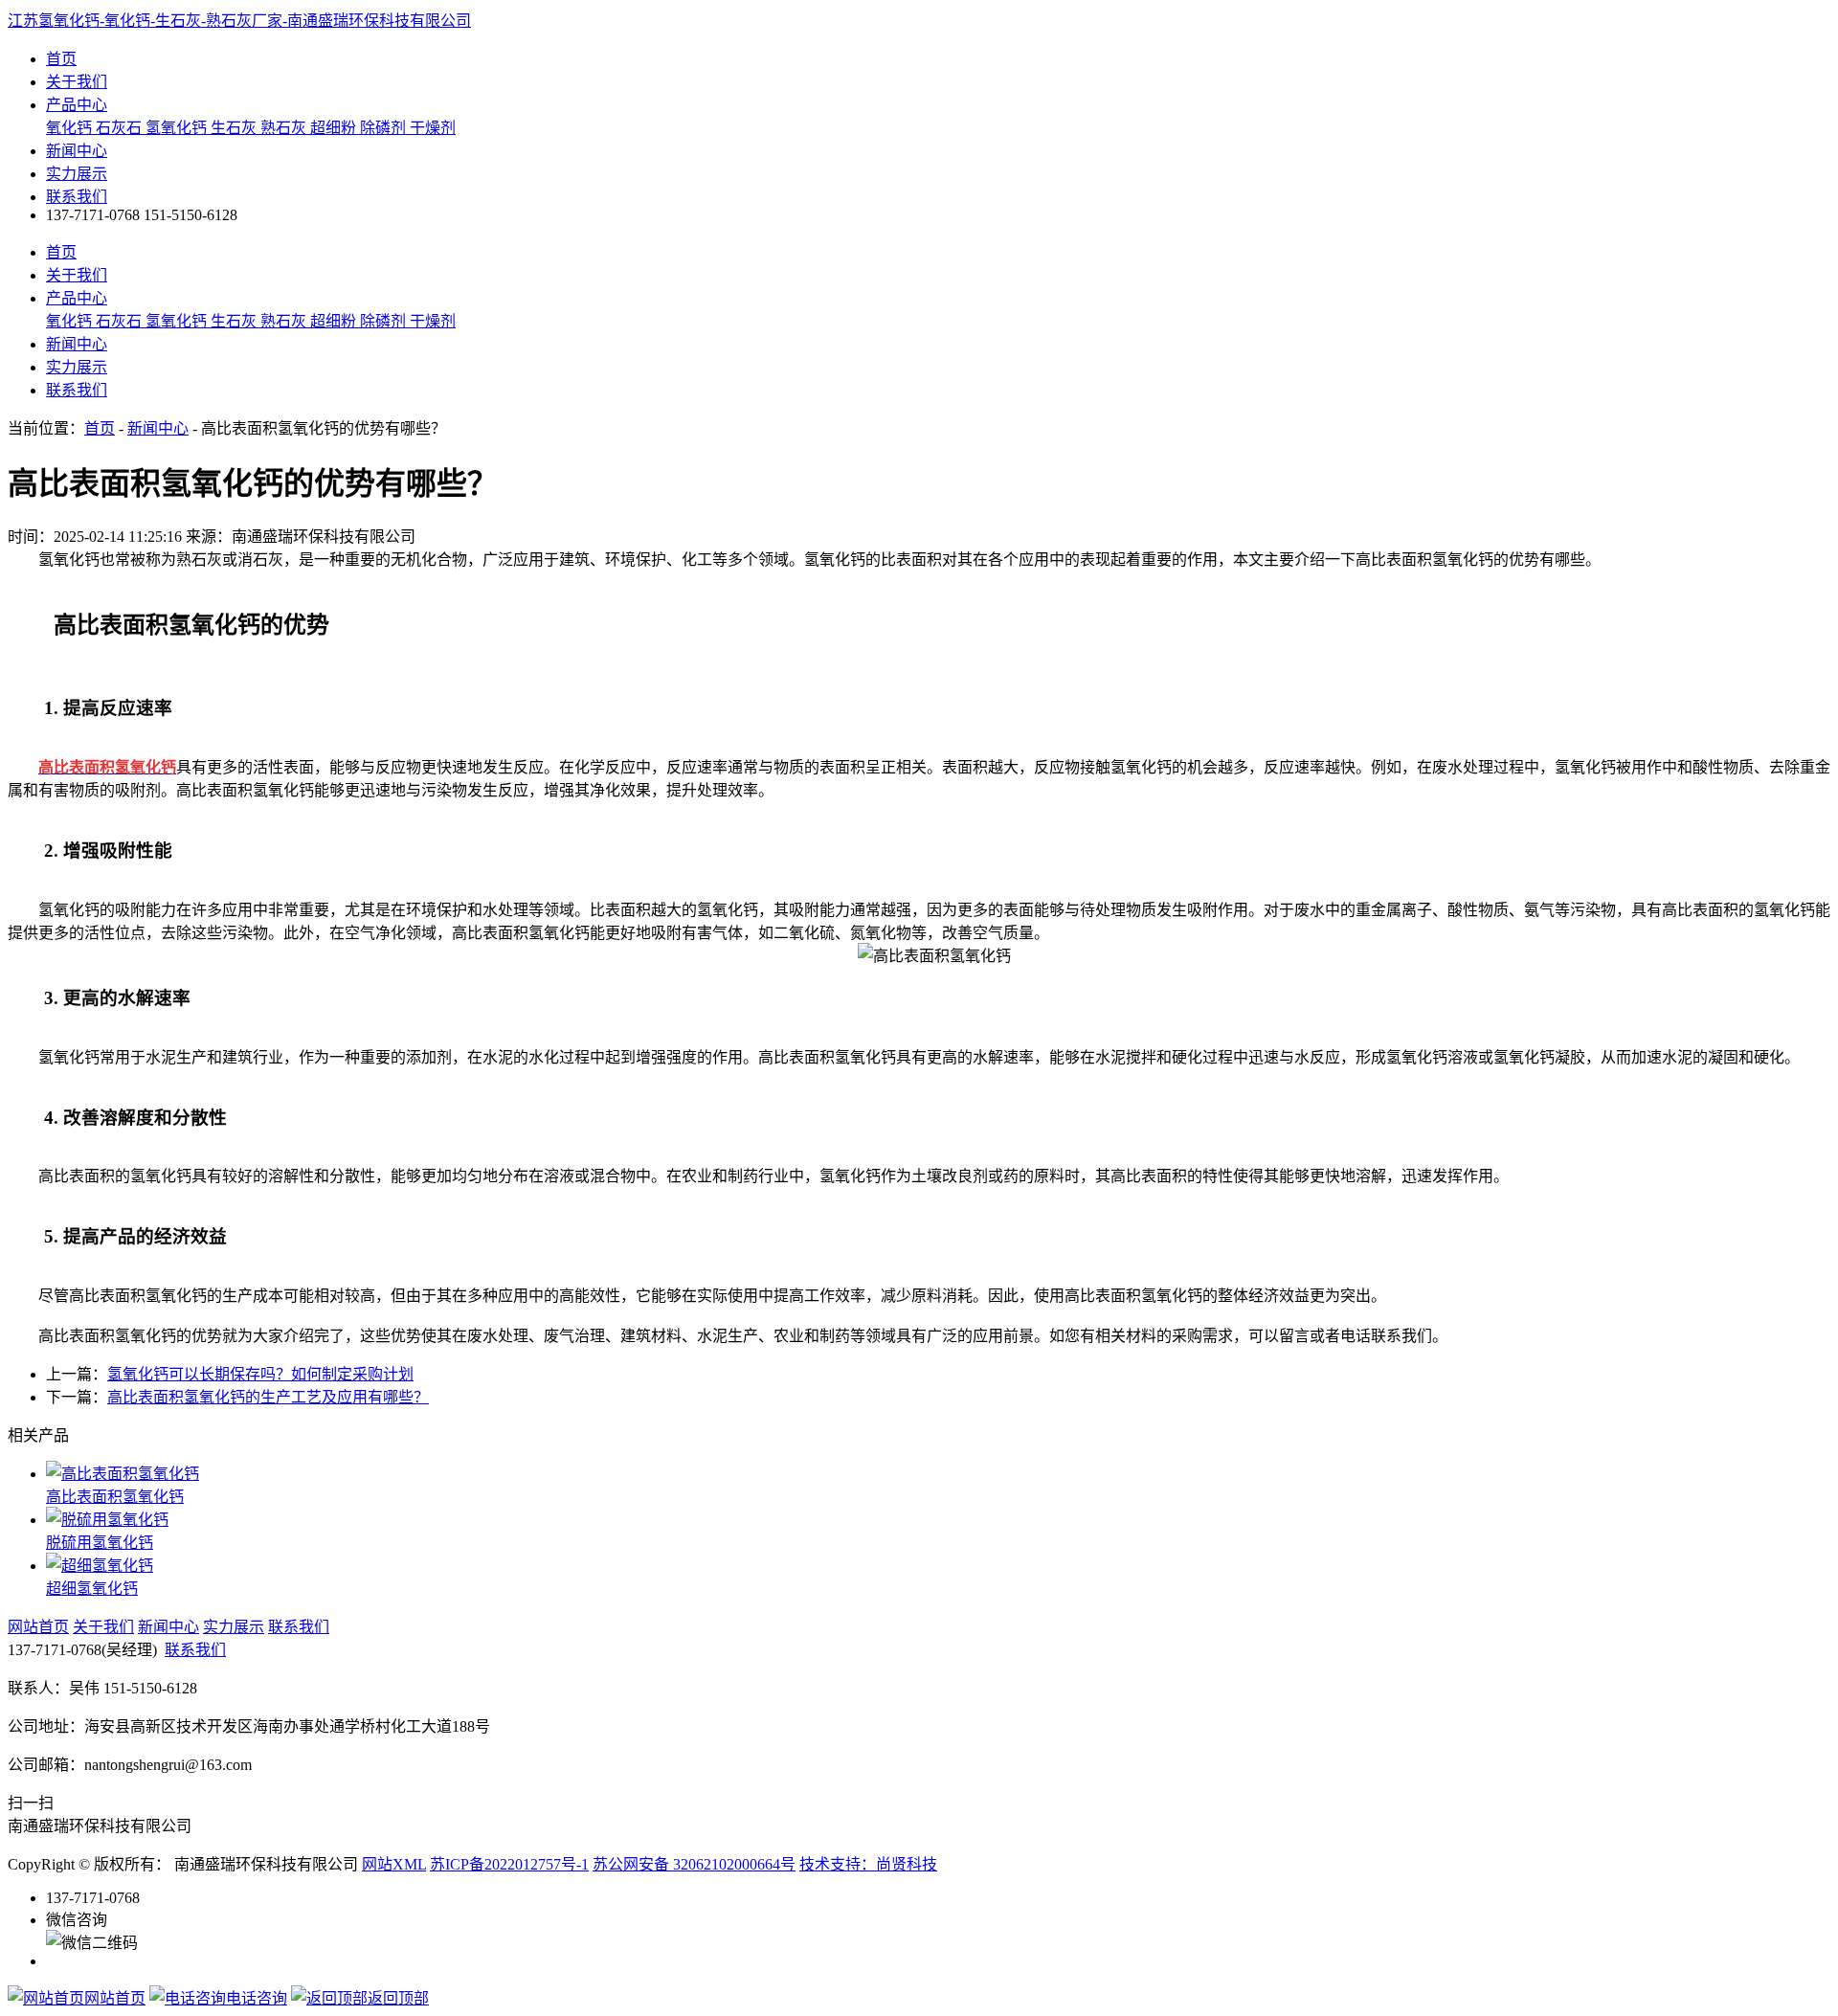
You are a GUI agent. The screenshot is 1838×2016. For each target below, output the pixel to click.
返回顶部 (398, 1998)
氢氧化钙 (178, 128)
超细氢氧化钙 (92, 1589)
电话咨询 (257, 1998)
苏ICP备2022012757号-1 (509, 1864)
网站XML (394, 1864)
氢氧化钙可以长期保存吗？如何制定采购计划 (260, 1374)
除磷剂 (385, 128)
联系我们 (77, 197)
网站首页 (38, 1627)
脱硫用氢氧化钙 (100, 1543)
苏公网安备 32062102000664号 (694, 1864)
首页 (61, 59)
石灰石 (121, 128)
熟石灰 (285, 128)
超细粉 (335, 128)
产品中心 (77, 105)
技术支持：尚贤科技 (868, 1864)
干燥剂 (433, 128)
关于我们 (77, 82)
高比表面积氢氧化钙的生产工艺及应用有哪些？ (268, 1397)
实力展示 (77, 174)
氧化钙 (71, 128)
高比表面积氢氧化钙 (115, 1497)
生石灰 (235, 128)
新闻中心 (77, 151)
